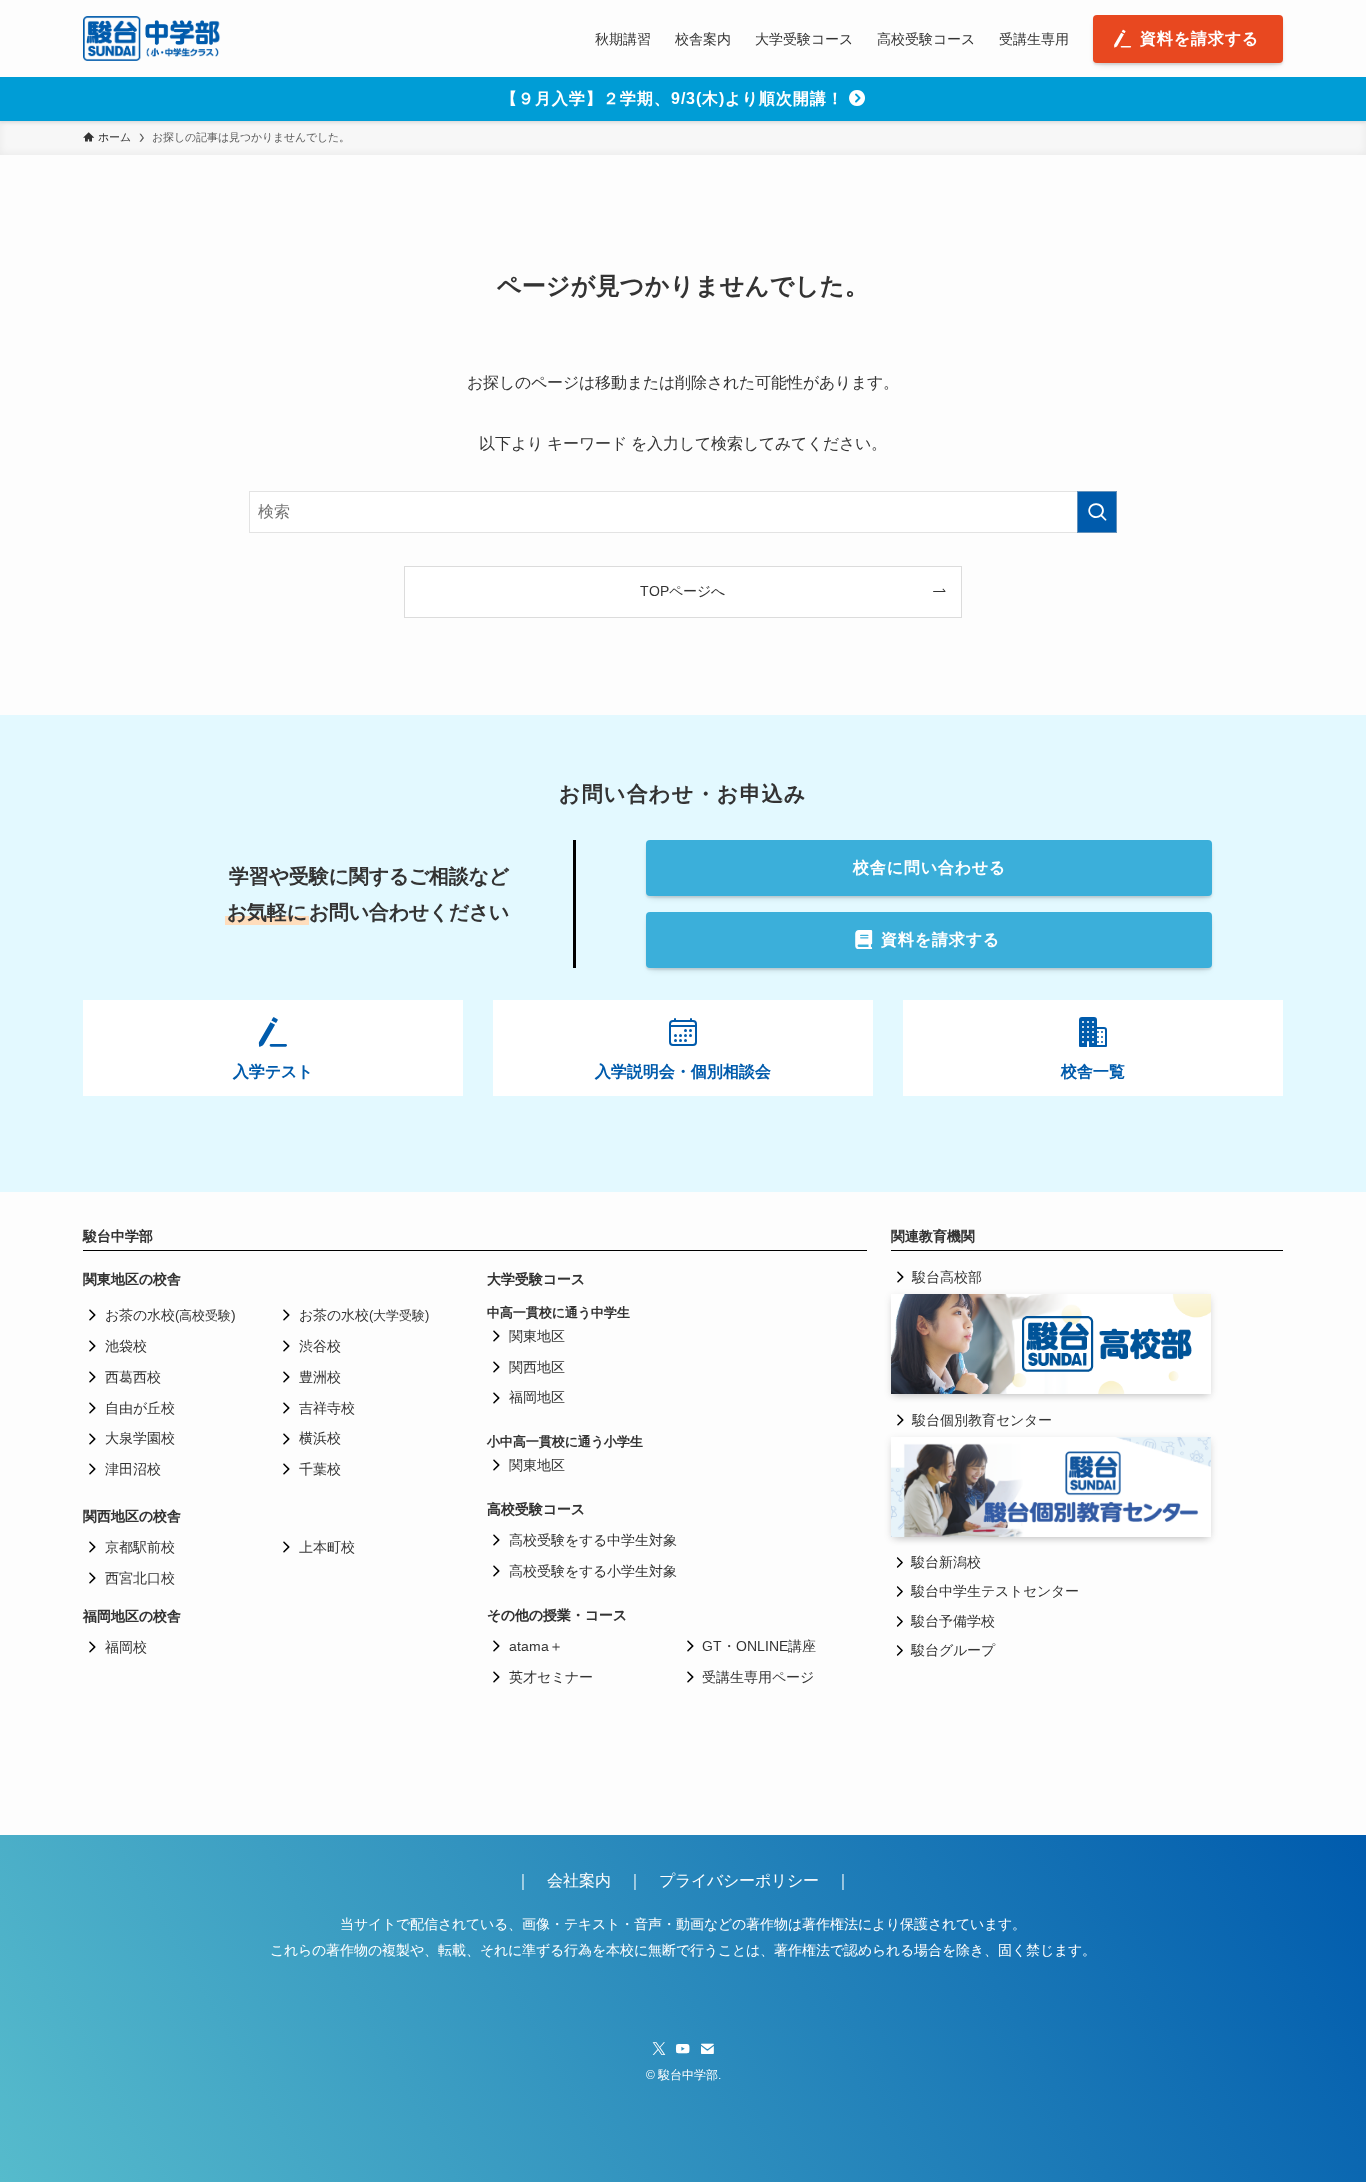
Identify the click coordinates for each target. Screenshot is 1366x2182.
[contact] (707, 2049)
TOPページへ (682, 591)
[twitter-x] (659, 2049)
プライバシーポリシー (739, 1880)
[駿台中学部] (152, 38)
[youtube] (683, 2049)
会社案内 (587, 1880)
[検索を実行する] (1097, 512)
